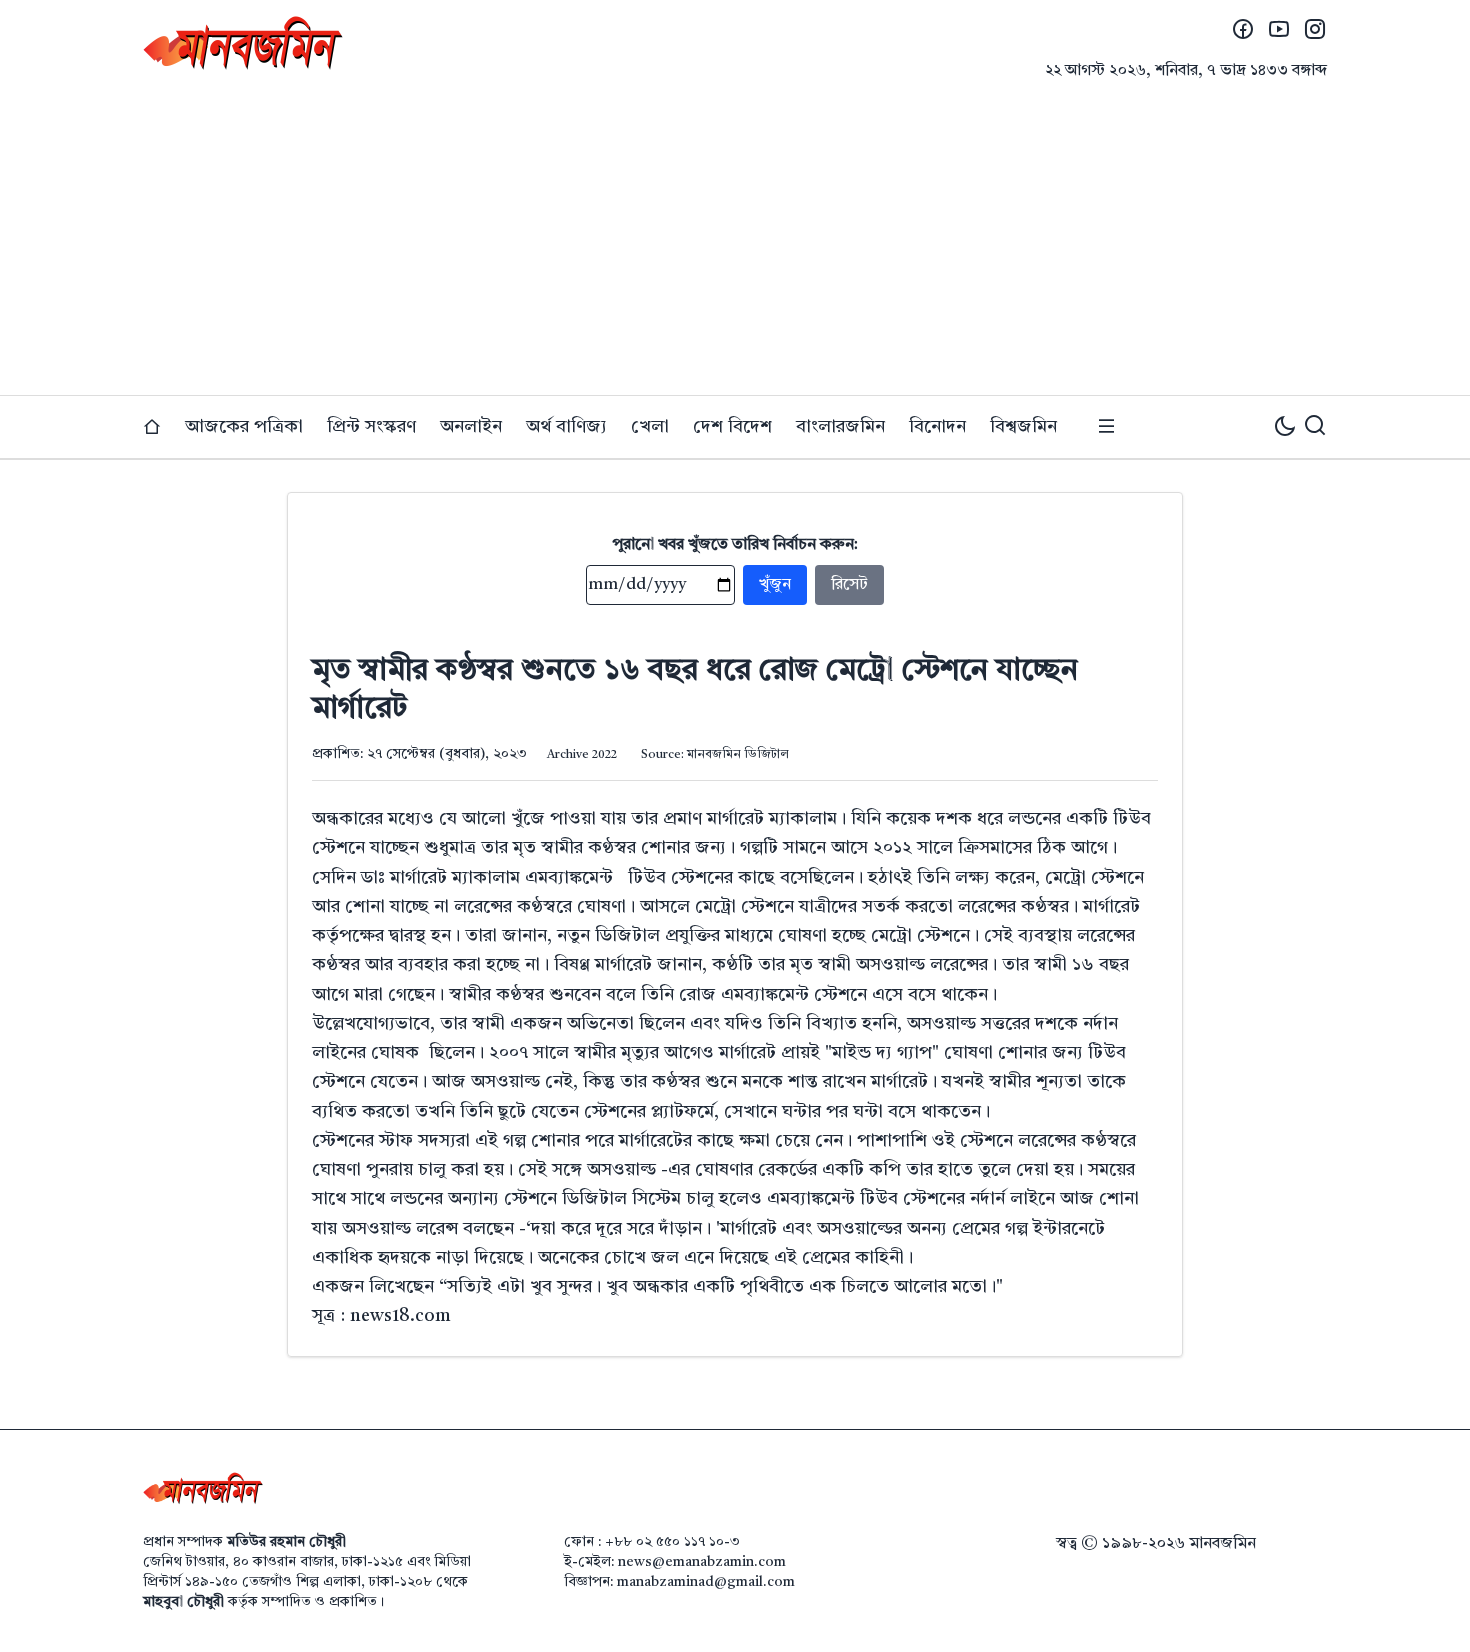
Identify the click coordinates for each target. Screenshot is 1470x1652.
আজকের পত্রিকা (244, 427)
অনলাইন (471, 427)
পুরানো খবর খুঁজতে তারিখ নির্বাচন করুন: (735, 545)
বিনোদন (937, 427)
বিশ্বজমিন (1023, 427)
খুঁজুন (775, 585)
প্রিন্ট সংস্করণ (371, 427)
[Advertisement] (735, 245)
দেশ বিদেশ (732, 427)
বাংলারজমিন (840, 427)
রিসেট (849, 585)
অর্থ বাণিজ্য (566, 427)
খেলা (650, 427)
